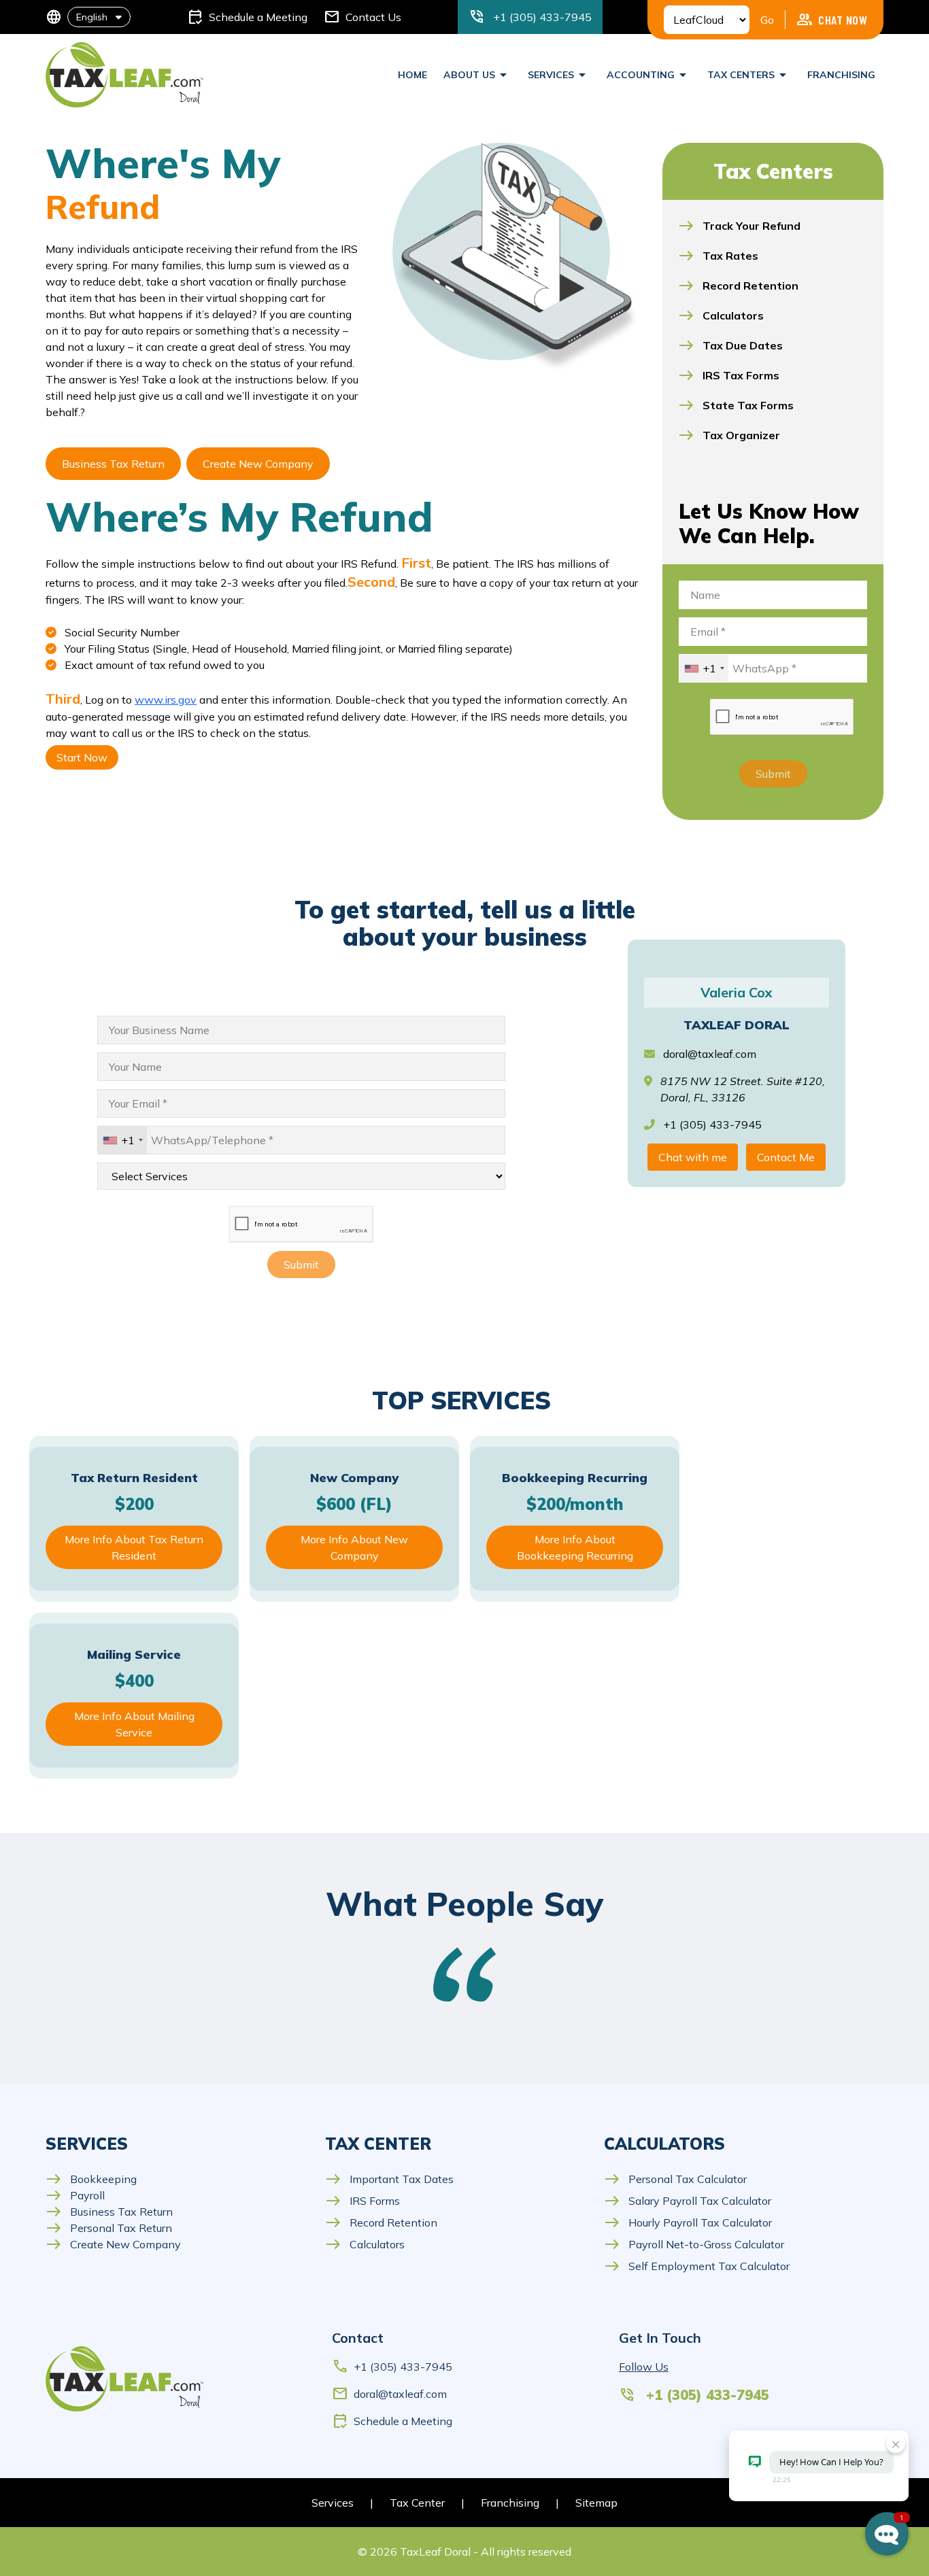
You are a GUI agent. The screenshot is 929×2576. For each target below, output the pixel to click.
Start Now (82, 757)
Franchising (841, 75)
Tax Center (417, 2503)
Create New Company (258, 464)
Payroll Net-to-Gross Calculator (694, 2244)
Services (333, 2503)
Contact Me (786, 1157)
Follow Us (644, 2367)
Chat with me (693, 1157)
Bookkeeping (91, 2179)
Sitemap (596, 2503)
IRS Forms (362, 2201)
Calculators (365, 2244)
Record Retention (381, 2222)
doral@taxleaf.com (710, 1054)
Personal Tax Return (109, 2228)
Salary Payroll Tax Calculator (688, 2201)
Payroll (75, 2195)
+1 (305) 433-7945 (392, 2367)
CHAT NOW (832, 20)
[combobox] (704, 668)
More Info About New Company (354, 1547)
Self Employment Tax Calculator (697, 2266)
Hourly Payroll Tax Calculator (688, 2222)
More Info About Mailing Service (134, 1724)
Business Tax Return (113, 464)
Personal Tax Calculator (675, 2179)
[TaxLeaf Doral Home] (124, 75)
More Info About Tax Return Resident (134, 1547)
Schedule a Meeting (392, 2421)
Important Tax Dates (389, 2179)
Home (412, 75)
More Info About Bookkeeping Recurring (575, 1547)
